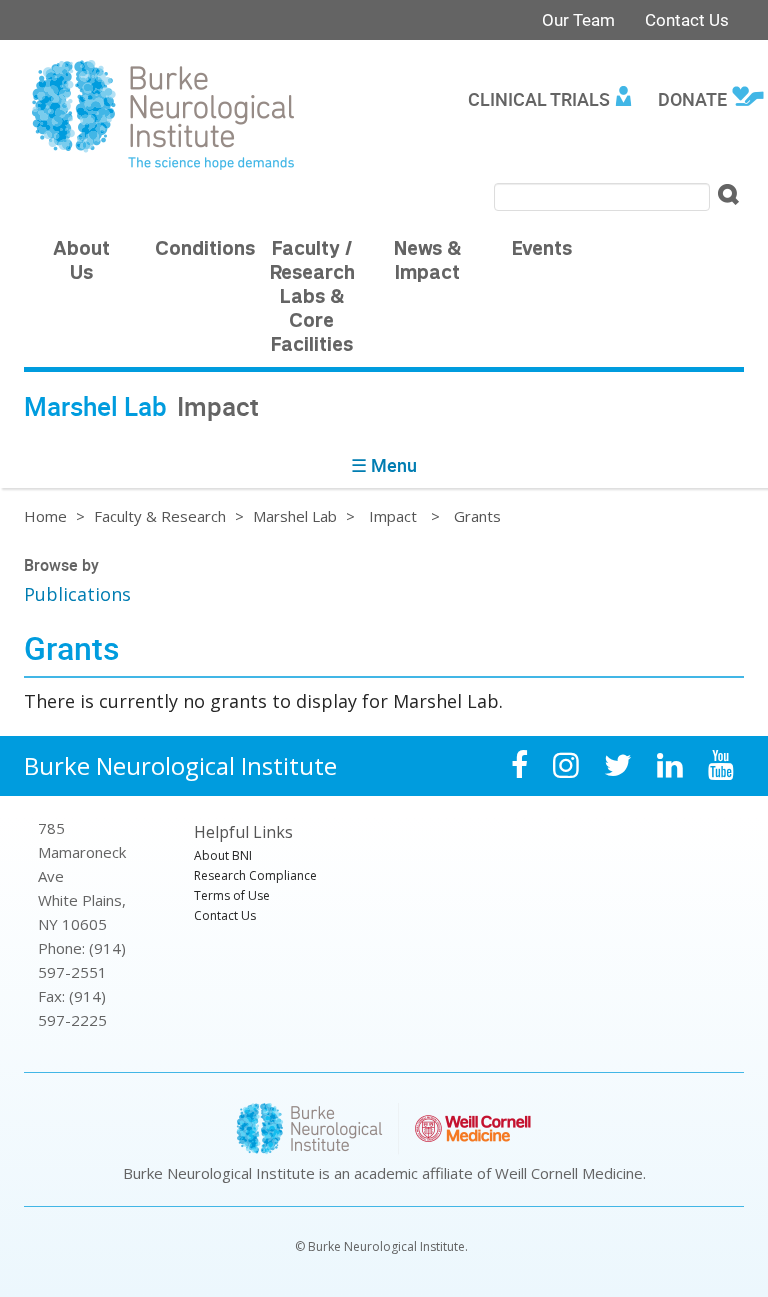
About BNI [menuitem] (223, 855)
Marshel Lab (295, 516)
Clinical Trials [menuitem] (539, 99)
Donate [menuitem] (692, 99)
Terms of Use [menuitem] (232, 895)
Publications (77, 594)
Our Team (578, 19)
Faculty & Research (160, 516)
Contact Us (687, 19)
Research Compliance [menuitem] (255, 875)
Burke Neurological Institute (180, 765)
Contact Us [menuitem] (225, 915)
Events (542, 250)
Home (45, 516)
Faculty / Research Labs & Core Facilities (312, 298)
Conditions (205, 250)
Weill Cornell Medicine (569, 1173)
